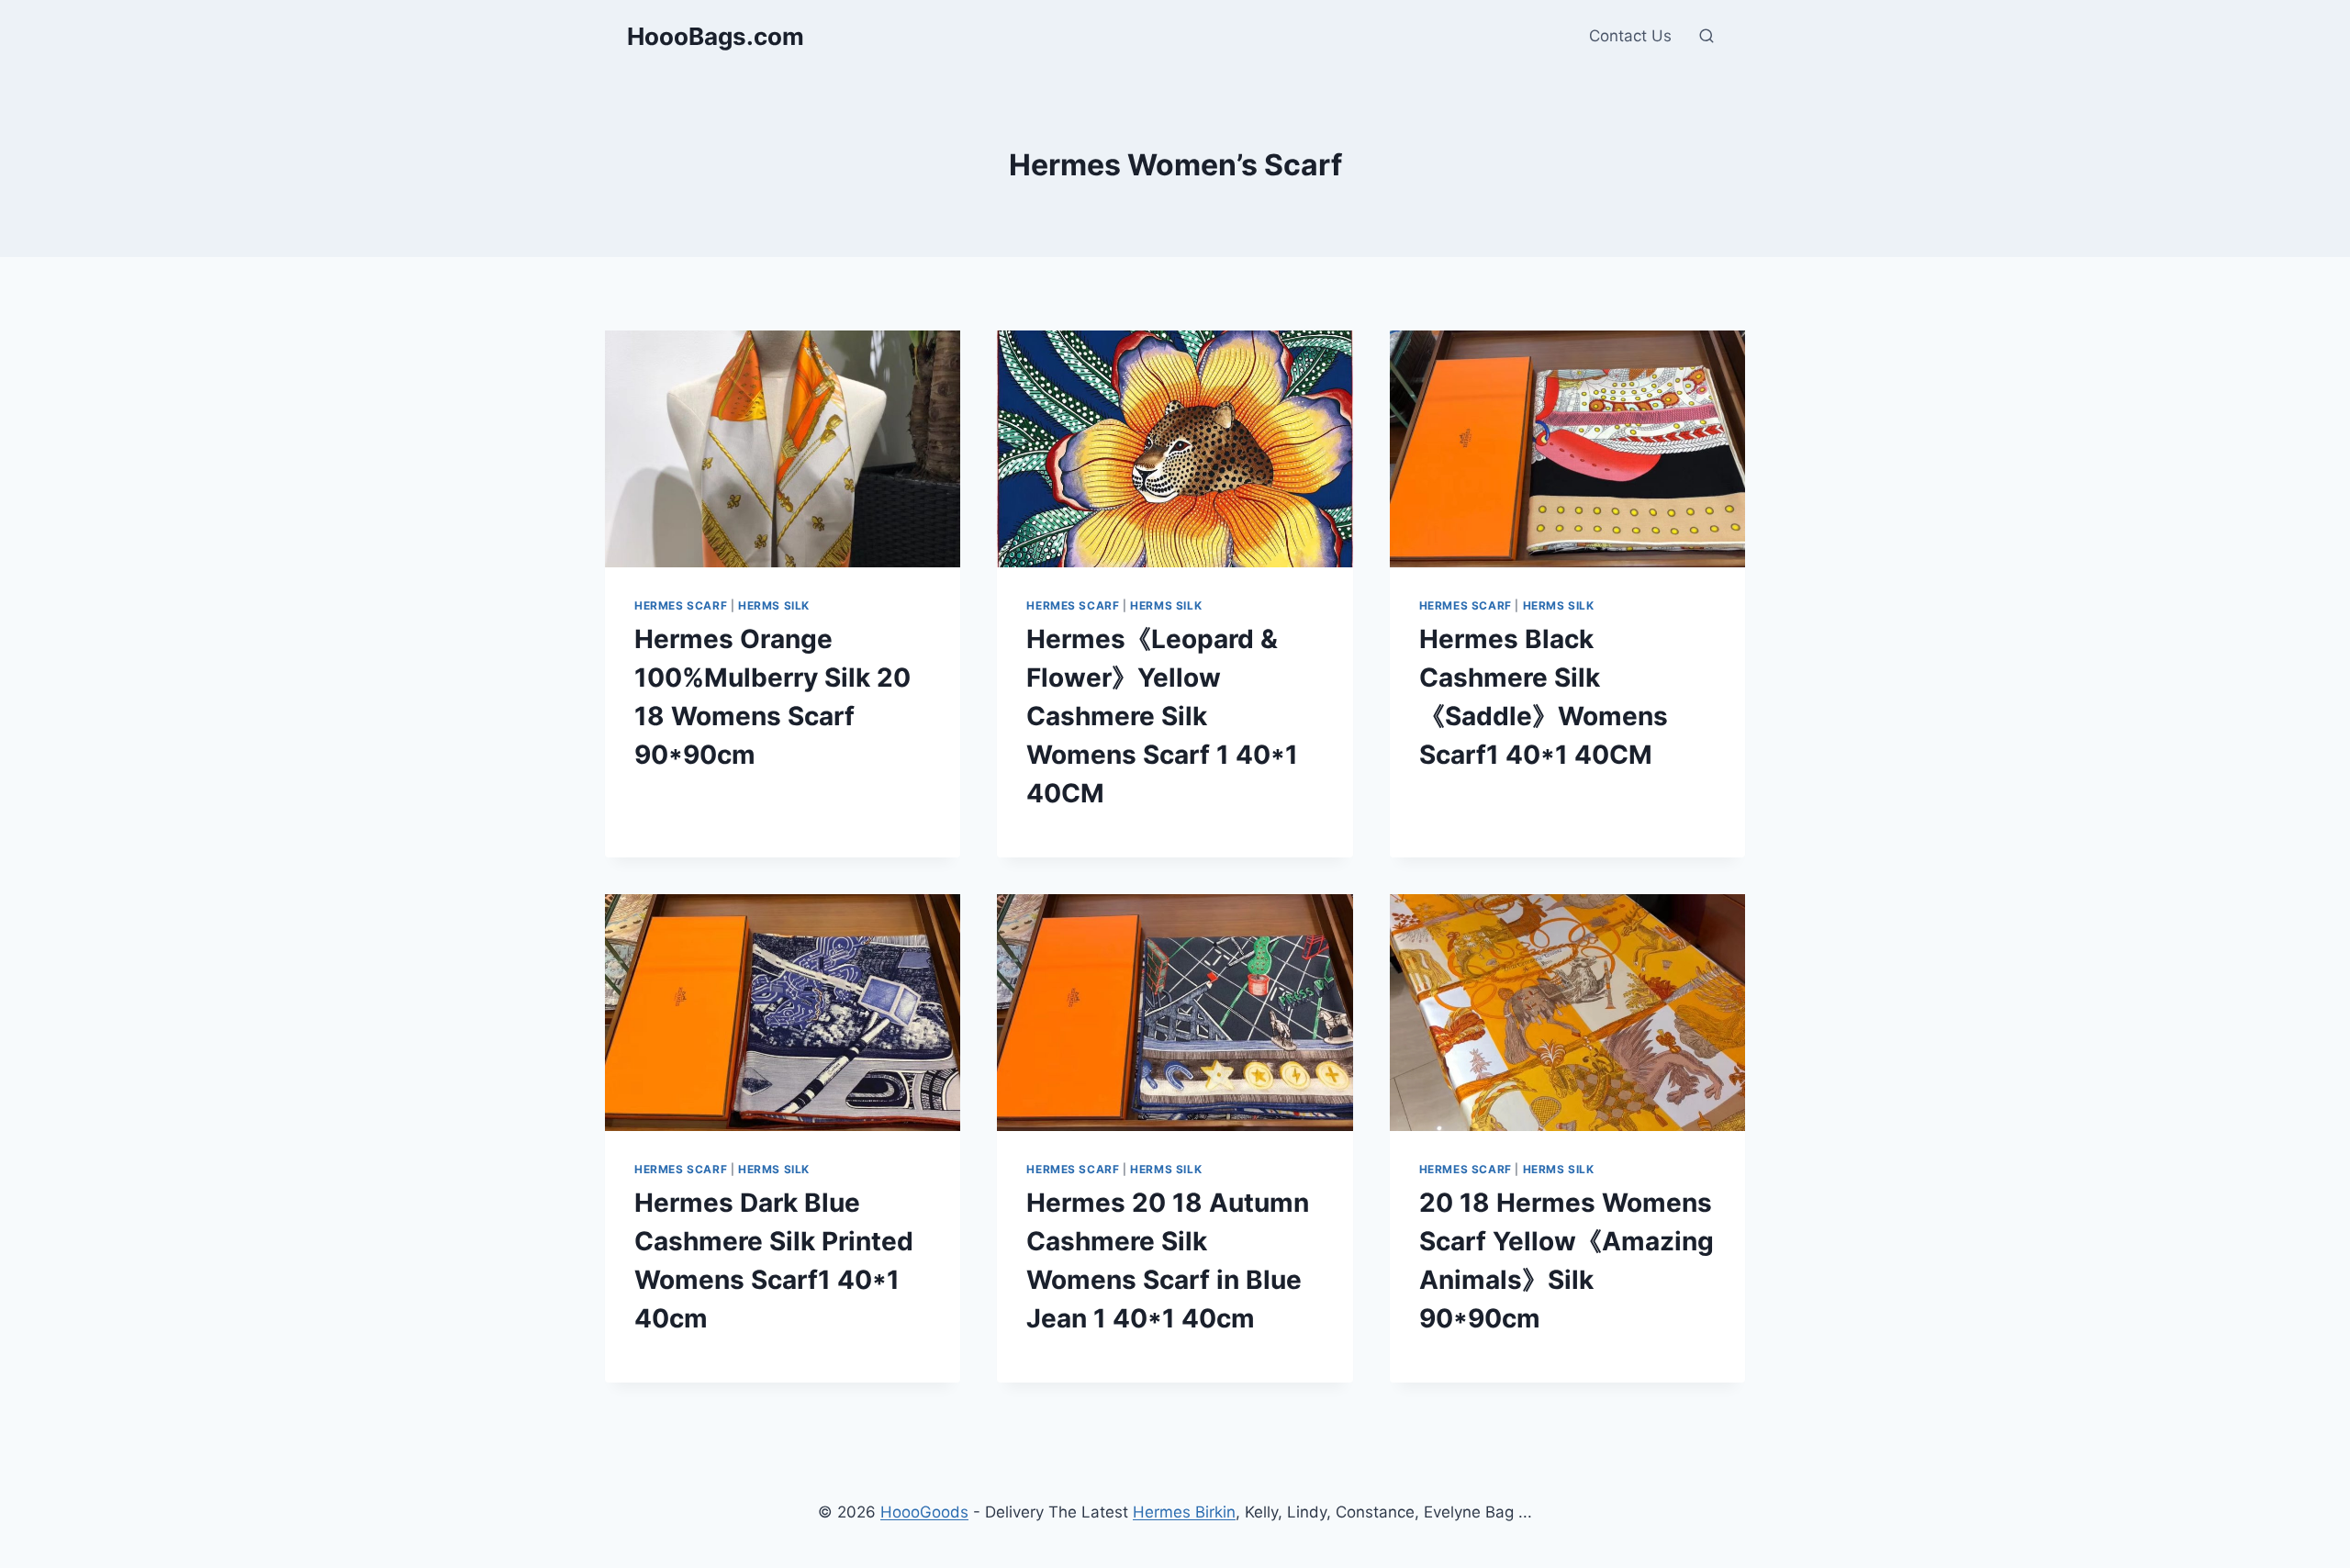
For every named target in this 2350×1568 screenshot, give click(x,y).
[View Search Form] (1707, 37)
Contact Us (1630, 36)
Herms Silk (774, 605)
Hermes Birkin (1184, 1512)
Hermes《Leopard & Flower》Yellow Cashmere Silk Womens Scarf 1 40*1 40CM (1162, 716)
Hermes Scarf (681, 605)
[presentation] (783, 449)
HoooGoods (924, 1512)
